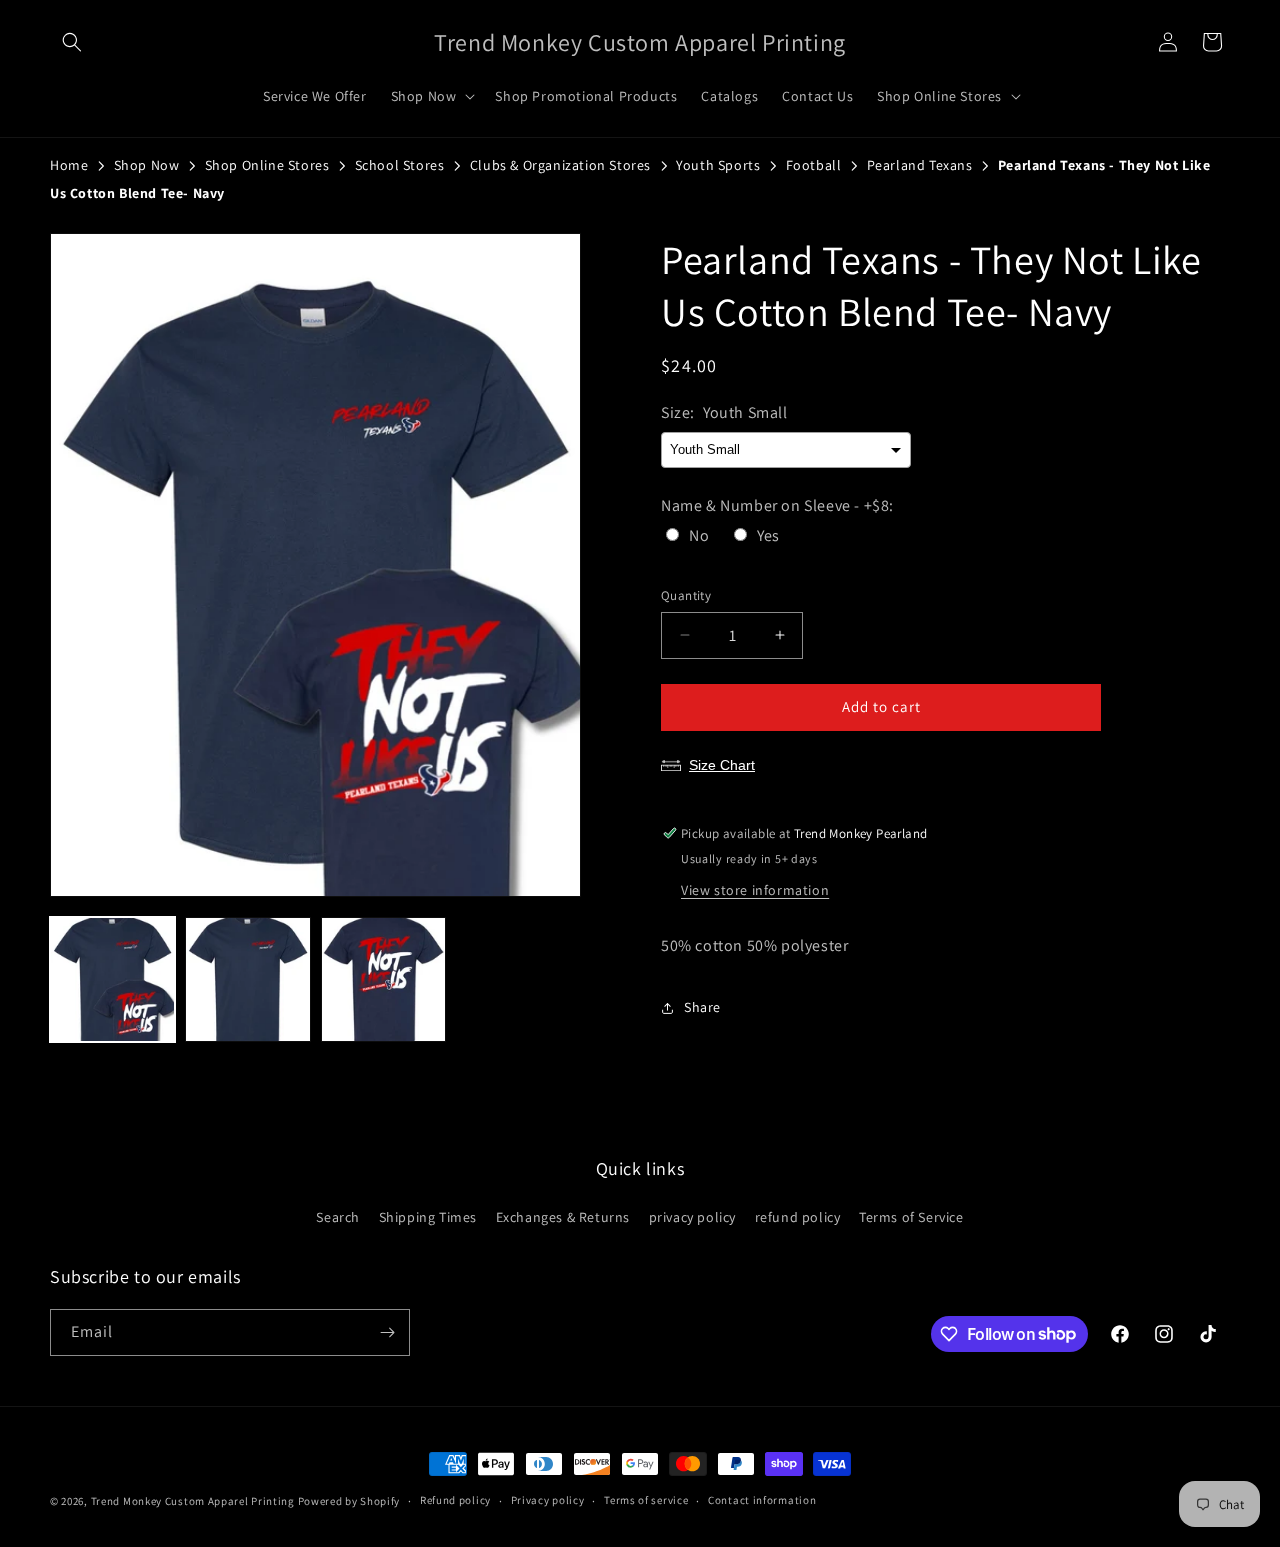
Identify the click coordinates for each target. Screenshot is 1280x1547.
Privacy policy (548, 1500)
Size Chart (722, 765)
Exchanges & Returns (563, 1217)
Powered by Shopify (349, 1501)
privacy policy (692, 1217)
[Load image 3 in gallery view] (383, 979)
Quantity (686, 595)
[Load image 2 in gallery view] (247, 979)
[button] (72, 42)
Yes (768, 535)
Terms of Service (911, 1217)
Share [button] (702, 1007)
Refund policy (455, 1500)
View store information (755, 890)
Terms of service (646, 1500)
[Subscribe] (387, 1332)
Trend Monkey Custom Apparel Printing (193, 1501)
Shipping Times (428, 1217)
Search (338, 1217)
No (699, 535)
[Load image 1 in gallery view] (112, 979)
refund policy (798, 1217)
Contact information (762, 1500)
